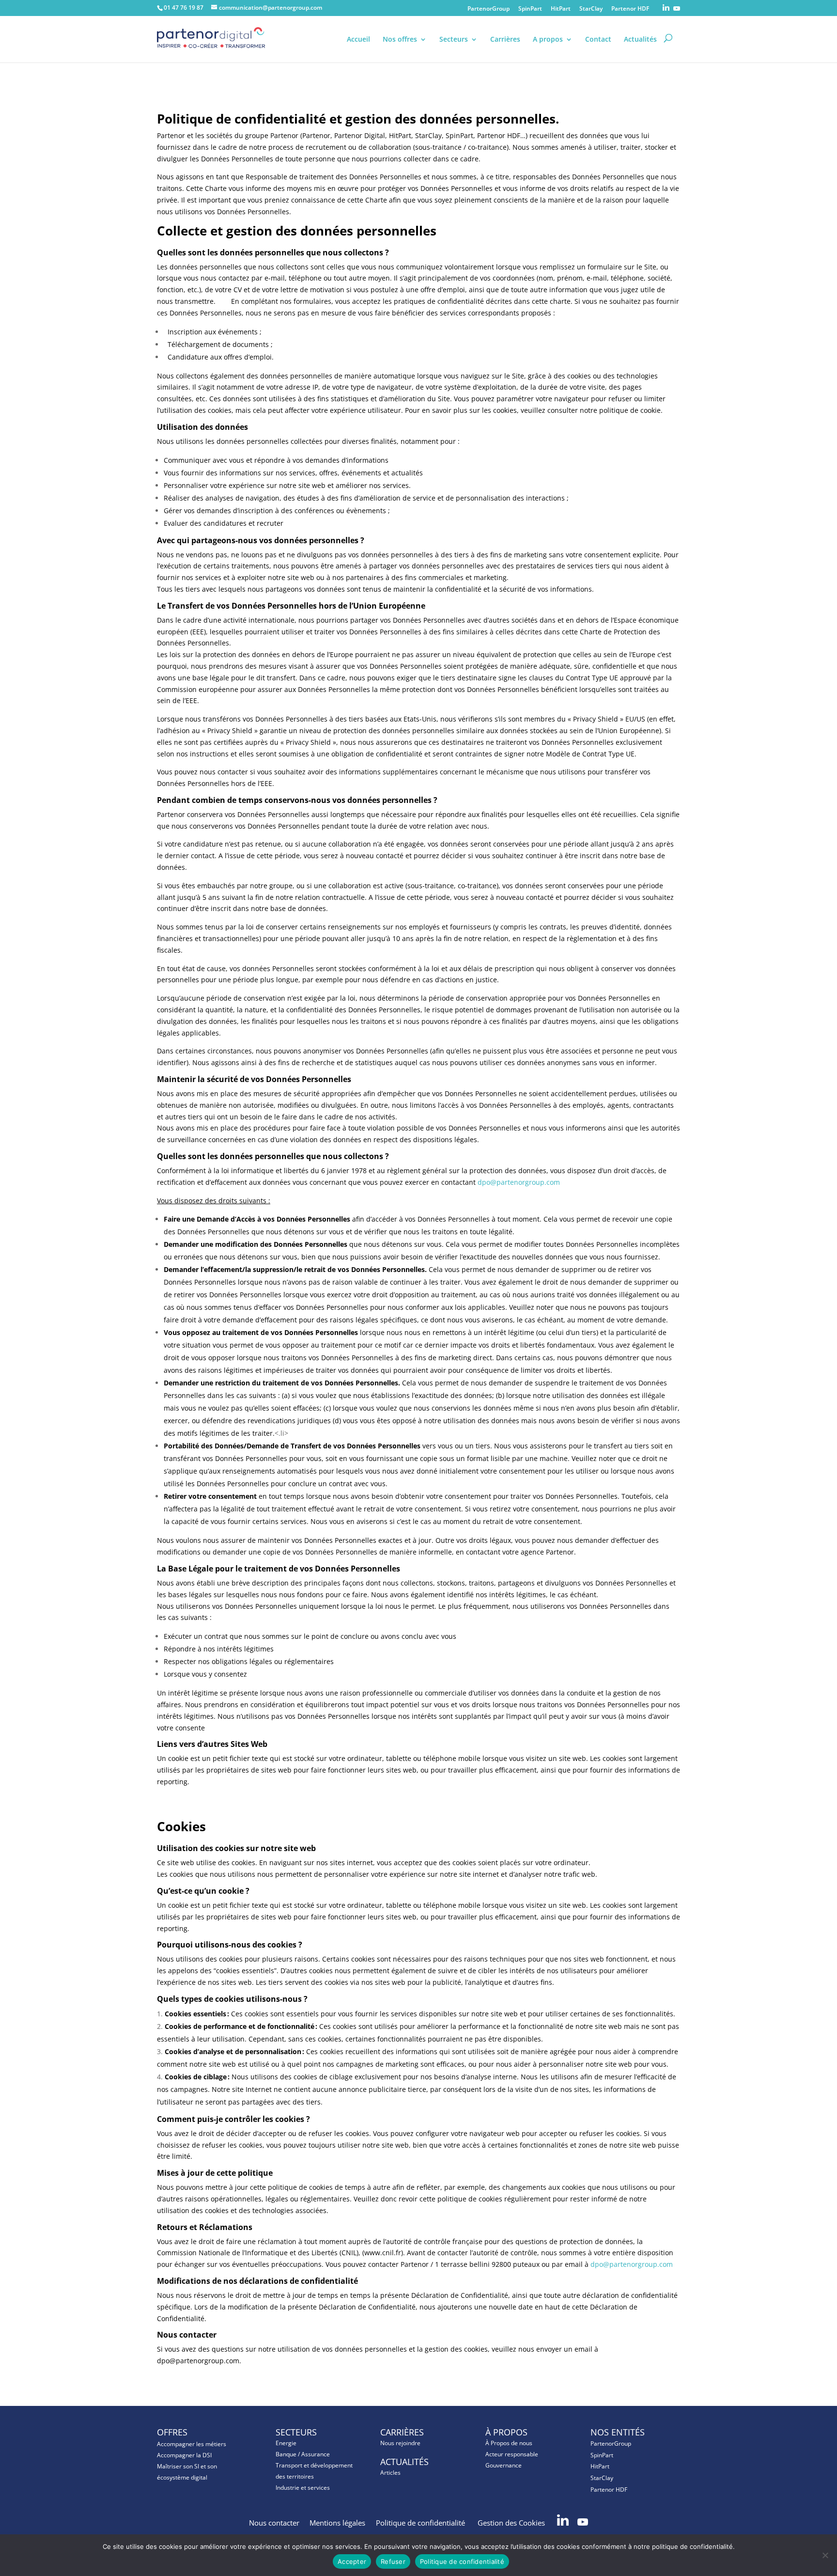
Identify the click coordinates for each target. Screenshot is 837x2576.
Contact (598, 40)
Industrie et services (303, 2488)
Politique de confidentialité (421, 2523)
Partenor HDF (630, 9)
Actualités (640, 40)
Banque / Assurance (303, 2454)
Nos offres (400, 40)
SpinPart (530, 9)
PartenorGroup (488, 9)
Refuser (393, 2561)
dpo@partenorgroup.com (519, 1182)
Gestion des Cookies (512, 2523)
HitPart (561, 9)
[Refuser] (825, 2555)
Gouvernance (504, 2465)
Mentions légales (337, 2523)
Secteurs (454, 40)
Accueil (358, 40)
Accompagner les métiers (192, 2444)
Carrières (505, 40)
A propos (548, 40)
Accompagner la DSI (184, 2455)
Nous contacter (274, 2523)
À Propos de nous (509, 2443)
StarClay (591, 9)
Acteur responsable (512, 2454)
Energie (286, 2443)
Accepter (352, 2561)
